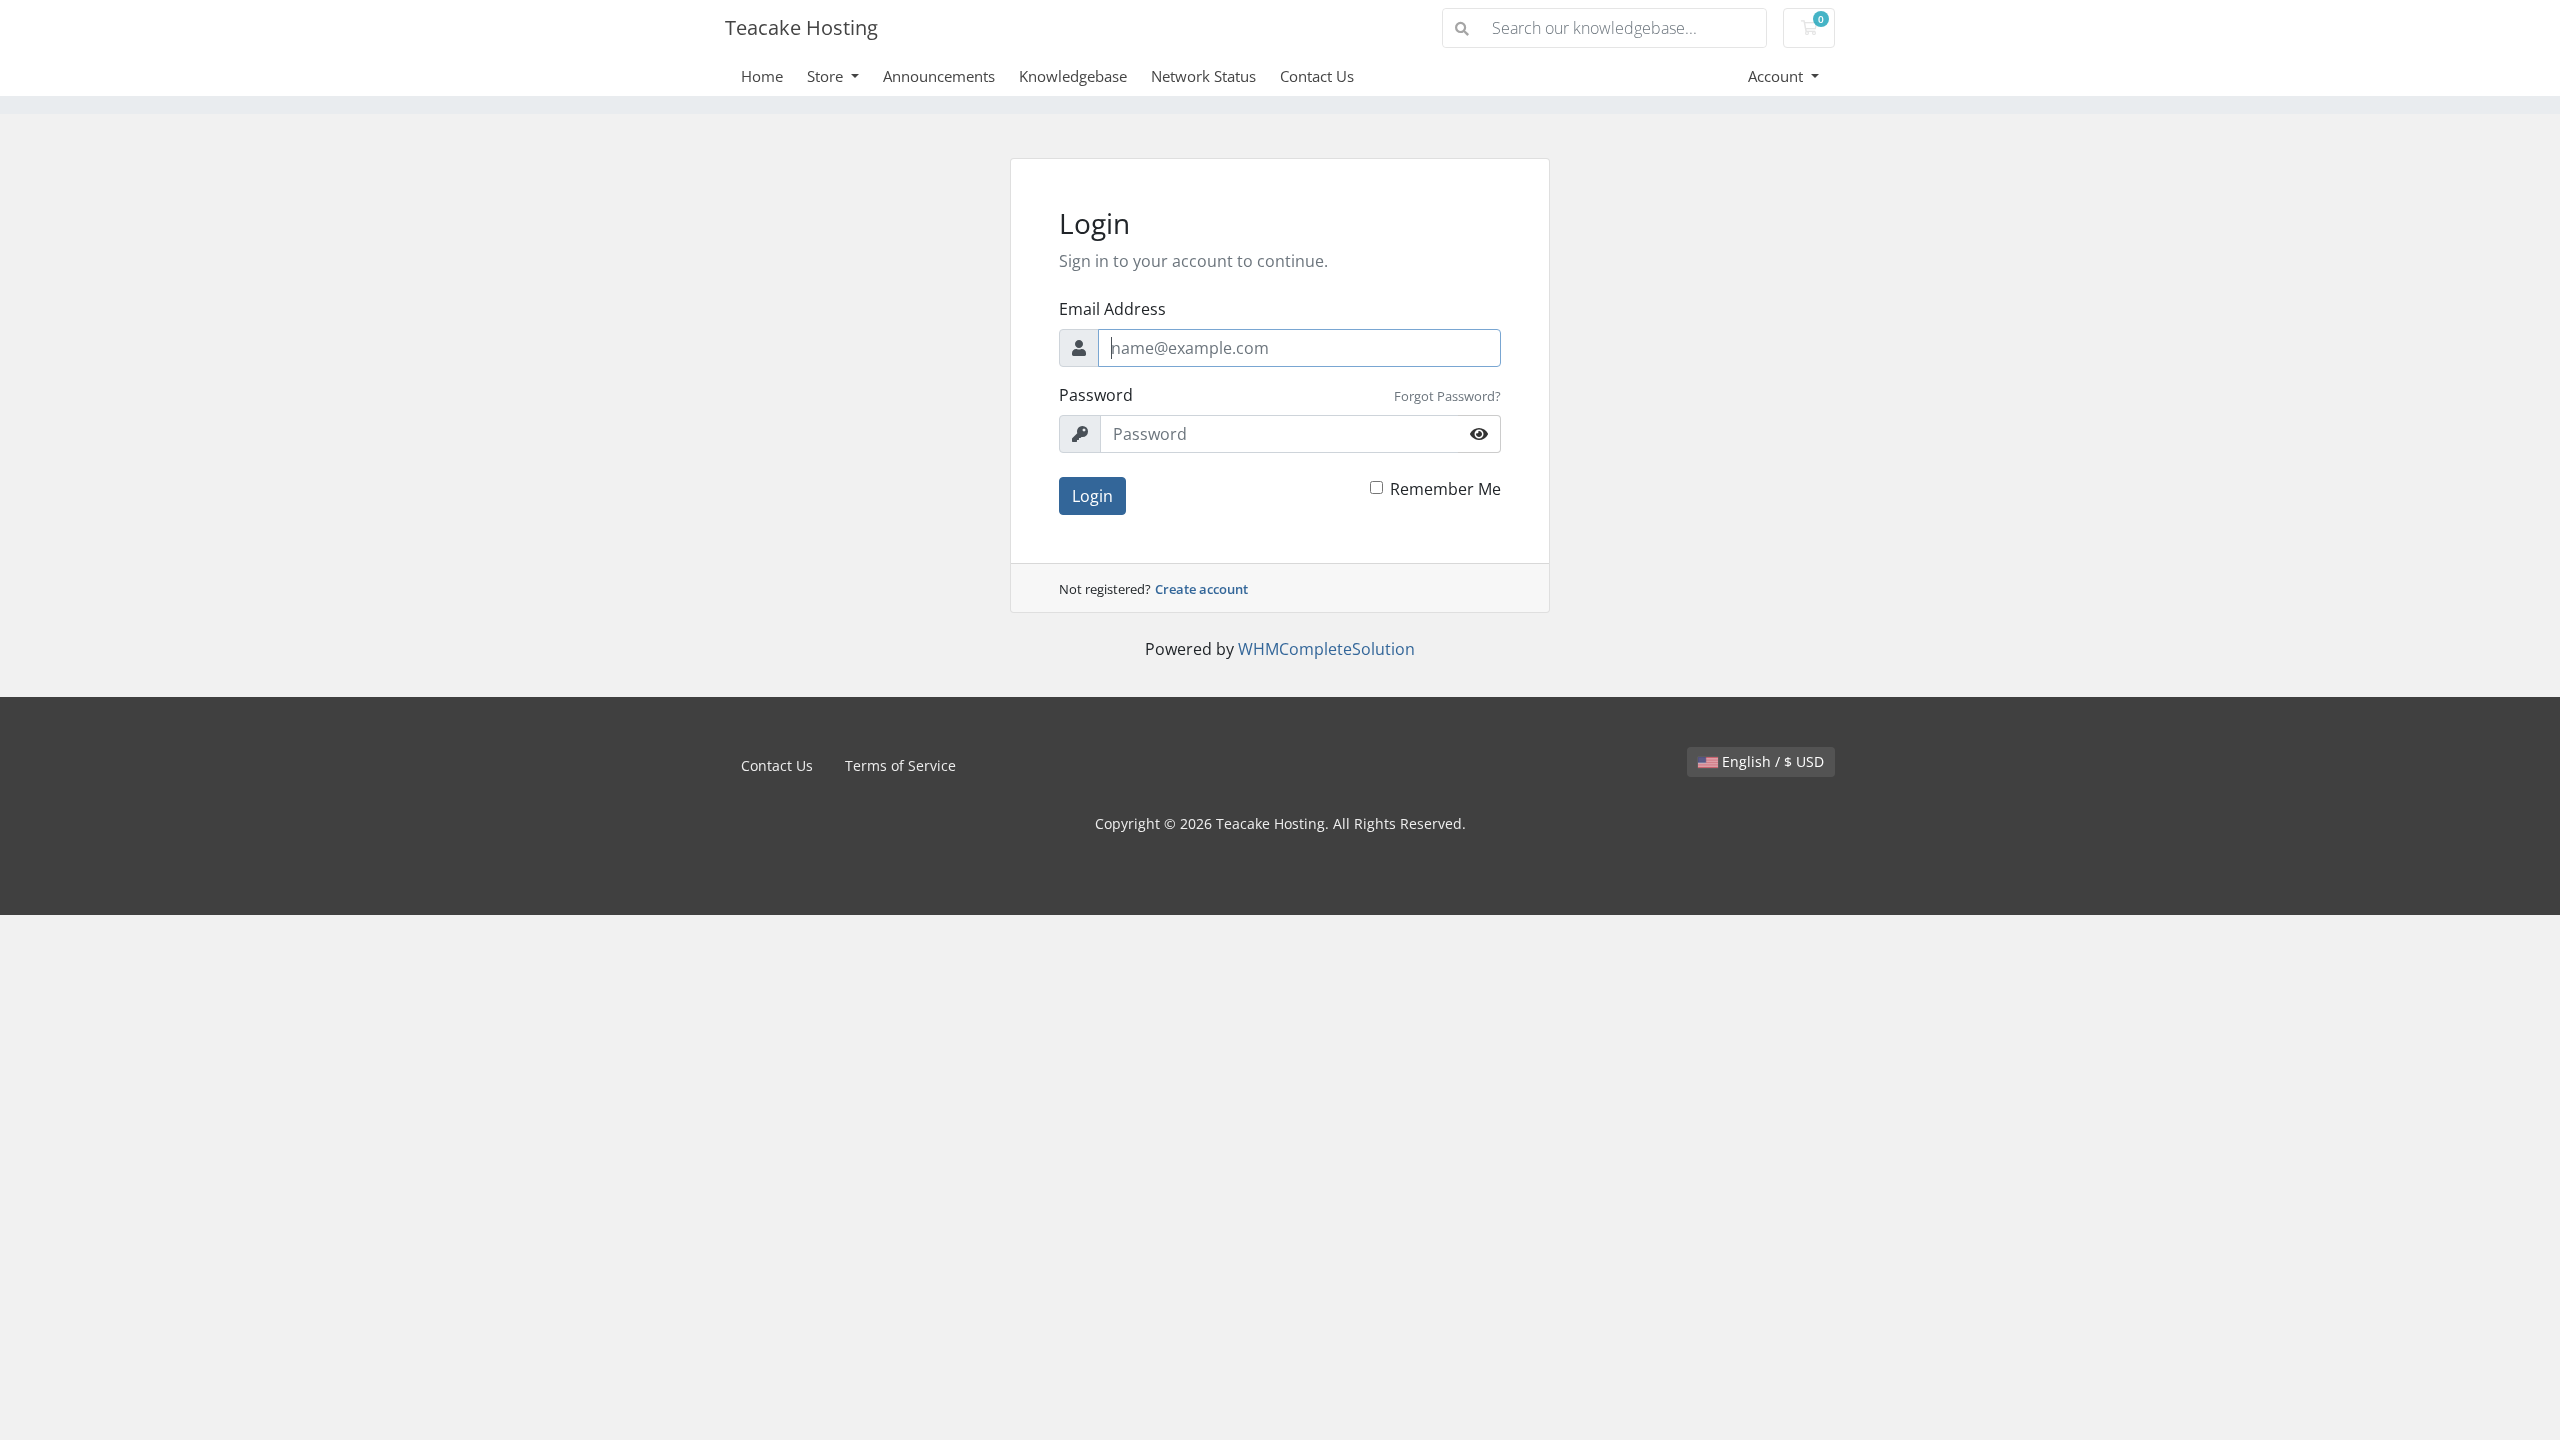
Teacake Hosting (801, 27)
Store (827, 76)
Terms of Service (900, 765)
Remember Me (1445, 489)
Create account (1201, 589)
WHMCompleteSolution (1326, 649)
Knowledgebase (1073, 76)
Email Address (1112, 309)
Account (1777, 76)
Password (1096, 395)
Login (1092, 496)
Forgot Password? (1447, 396)
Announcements (939, 76)
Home (762, 76)
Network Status (1203, 76)
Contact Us (1317, 76)
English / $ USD (1771, 761)
